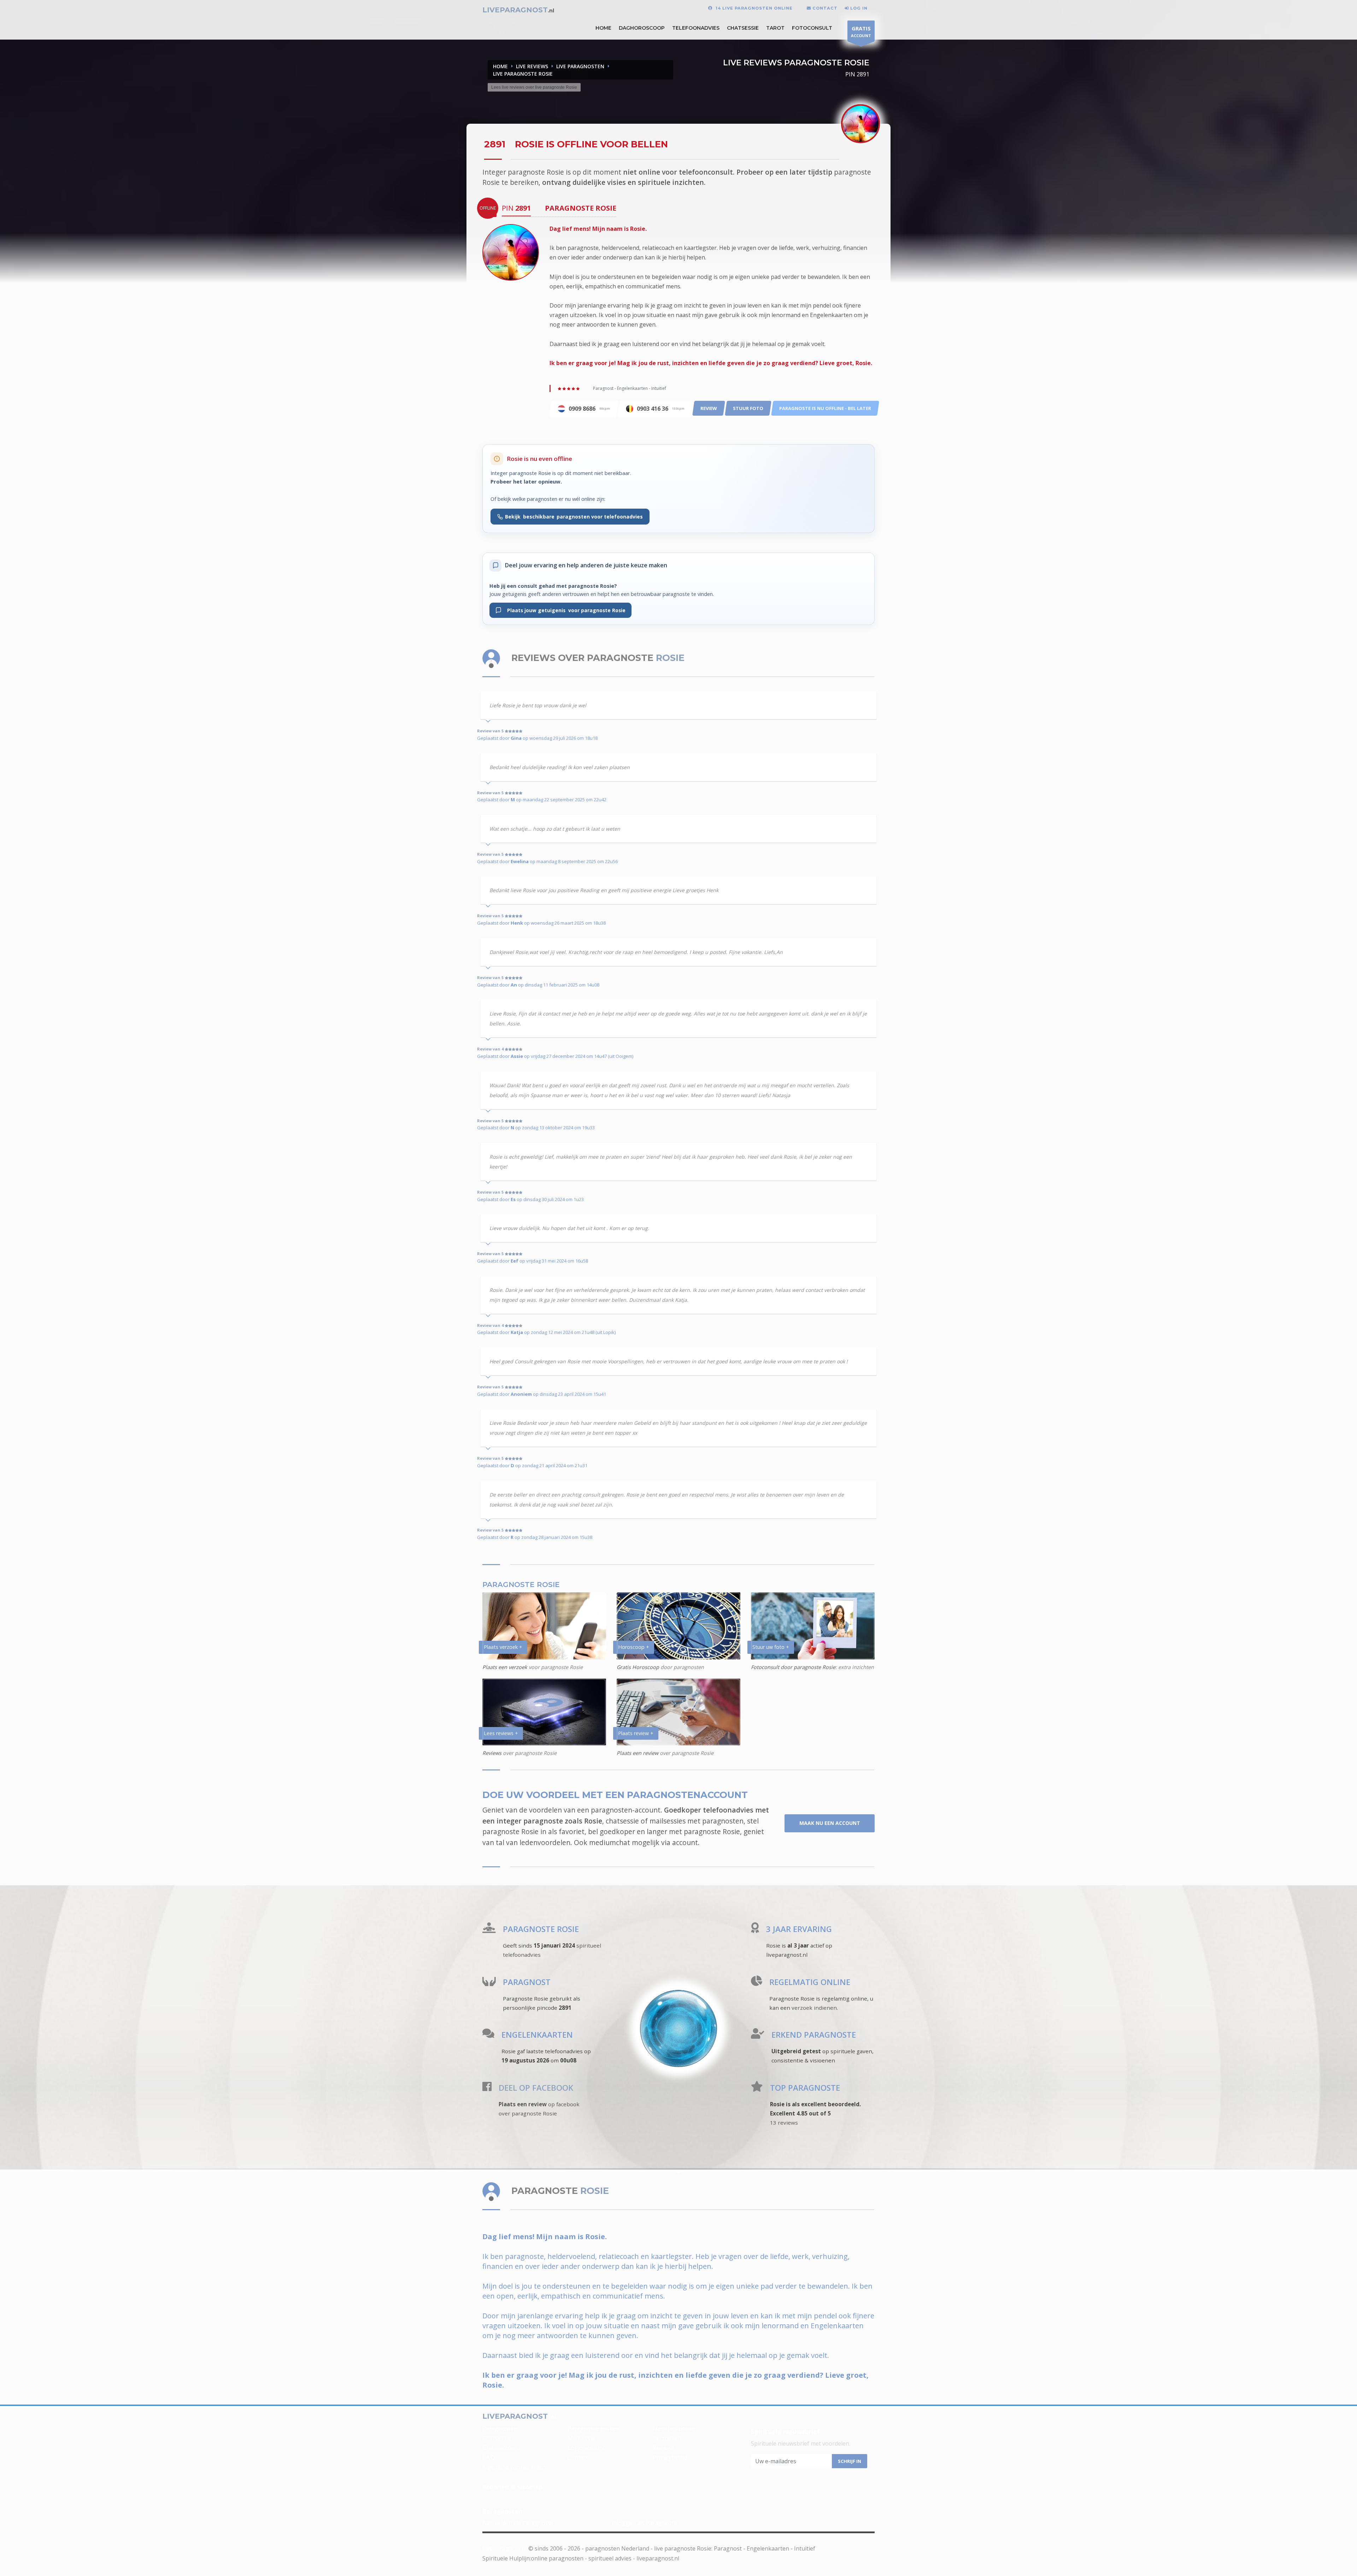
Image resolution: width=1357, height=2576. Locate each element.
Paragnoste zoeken (594, 2429)
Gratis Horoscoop (638, 1667)
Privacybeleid (670, 2458)
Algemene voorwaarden (514, 2467)
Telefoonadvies (696, 28)
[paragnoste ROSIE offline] (511, 252)
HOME (603, 28)
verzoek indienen (814, 2008)
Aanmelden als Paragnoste (518, 2523)
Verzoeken (667, 2438)
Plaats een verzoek (505, 1667)
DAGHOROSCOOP (642, 28)
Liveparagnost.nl (505, 2548)
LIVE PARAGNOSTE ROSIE (523, 74)
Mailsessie (581, 2438)
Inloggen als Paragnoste (644, 2523)
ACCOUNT (861, 31)
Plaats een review (638, 1753)
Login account (586, 2448)
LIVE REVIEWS (532, 66)
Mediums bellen (674, 2429)
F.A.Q (489, 2458)
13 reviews (784, 2123)
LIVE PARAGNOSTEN (580, 66)
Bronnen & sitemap (513, 2487)
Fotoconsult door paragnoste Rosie (793, 1667)
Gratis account (501, 2448)
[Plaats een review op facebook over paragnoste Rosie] (487, 2088)
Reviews (492, 1753)
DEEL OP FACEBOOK (536, 2088)
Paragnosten (500, 2429)
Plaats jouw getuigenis (563, 610)
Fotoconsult (812, 28)
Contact (578, 2458)
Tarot (775, 28)
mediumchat (610, 1842)
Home (500, 66)
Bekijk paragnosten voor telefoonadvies (574, 517)
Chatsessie (743, 28)
